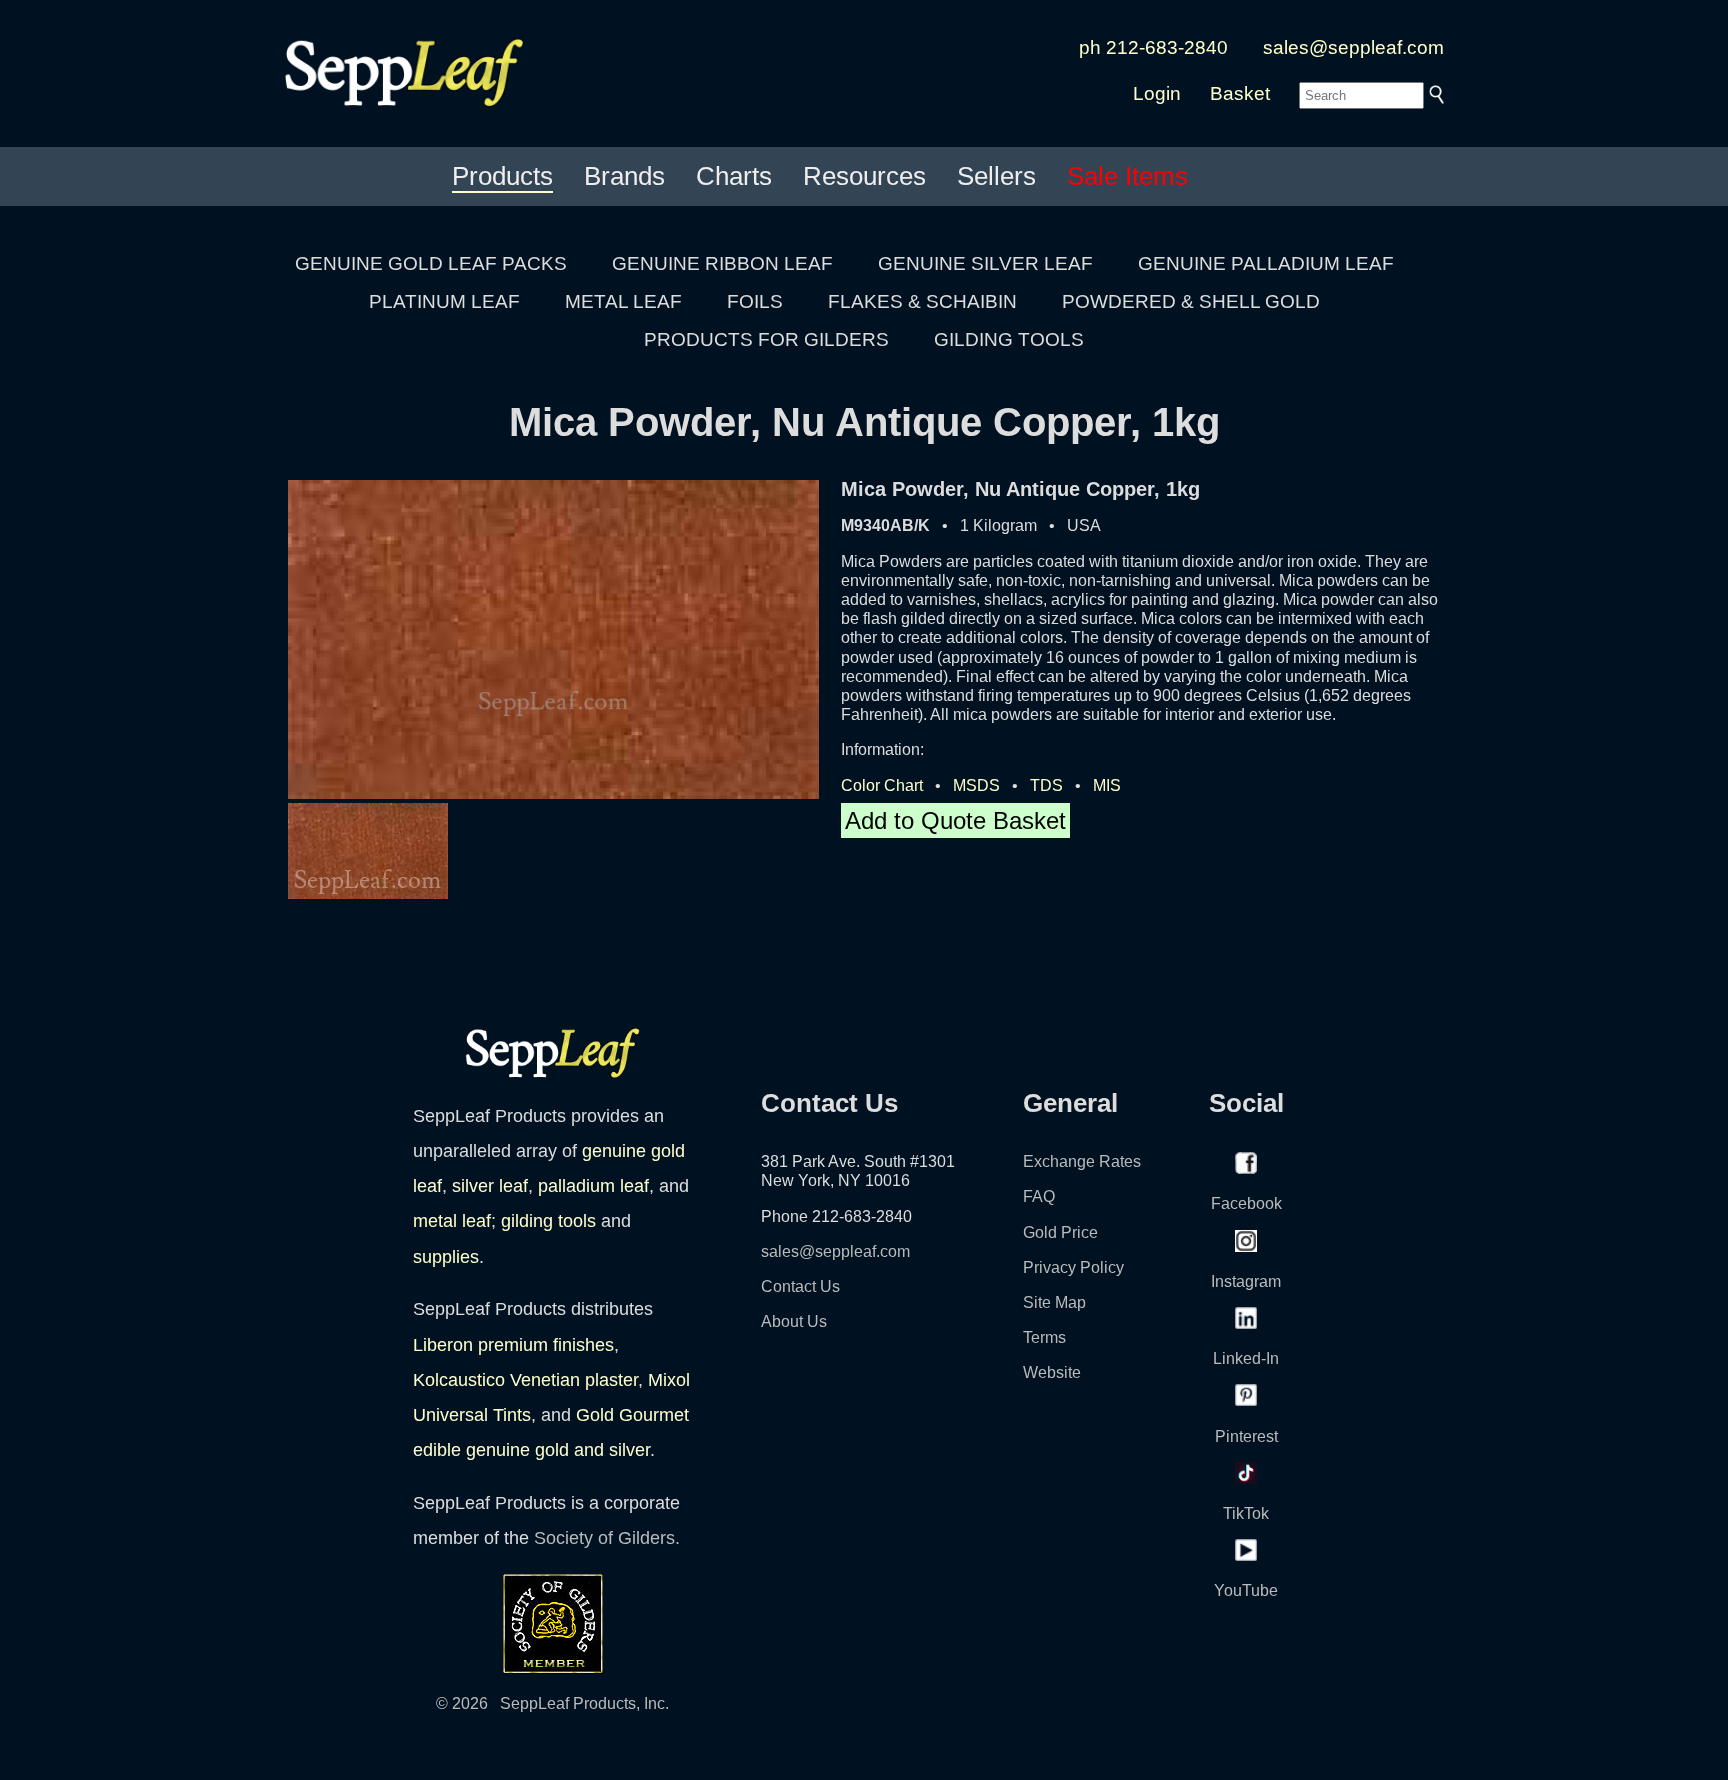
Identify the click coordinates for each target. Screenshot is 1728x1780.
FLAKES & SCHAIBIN (922, 301)
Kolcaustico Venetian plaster (525, 1380)
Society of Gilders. (607, 1538)
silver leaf (490, 1186)
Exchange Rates (1082, 1161)
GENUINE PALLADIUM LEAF (1266, 263)
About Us (794, 1321)
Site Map (1054, 1302)
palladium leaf (593, 1186)
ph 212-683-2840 (1153, 47)
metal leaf (452, 1221)
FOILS (755, 301)
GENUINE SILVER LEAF (985, 263)
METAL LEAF (623, 301)
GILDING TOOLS (1009, 339)
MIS (1107, 785)
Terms (1044, 1337)
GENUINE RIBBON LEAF (722, 263)
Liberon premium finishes (513, 1345)
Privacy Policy (1073, 1267)
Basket (1240, 93)
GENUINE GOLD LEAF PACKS (431, 263)
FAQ (1039, 1196)
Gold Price (1060, 1232)
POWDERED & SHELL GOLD (1191, 301)
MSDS (976, 785)
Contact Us (800, 1286)
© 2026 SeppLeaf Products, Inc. (552, 1703)
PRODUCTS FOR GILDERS (766, 339)
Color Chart (882, 785)
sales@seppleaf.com (1353, 47)
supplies (446, 1257)
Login (1157, 93)
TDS (1046, 785)
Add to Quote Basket (955, 820)
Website (1052, 1372)
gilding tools (548, 1221)
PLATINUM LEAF (444, 301)
